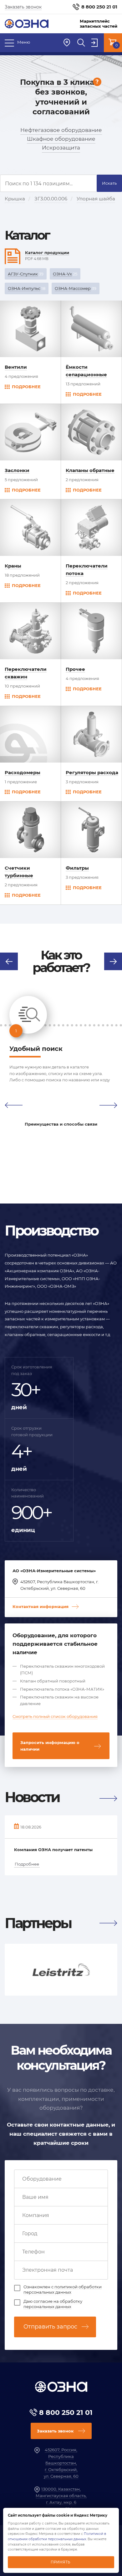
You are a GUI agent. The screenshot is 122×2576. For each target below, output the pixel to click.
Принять (60, 2562)
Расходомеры (23, 772)
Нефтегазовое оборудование (61, 130)
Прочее (75, 669)
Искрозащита (61, 148)
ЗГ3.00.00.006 (51, 199)
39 (26, 274)
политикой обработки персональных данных (63, 2289)
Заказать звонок (23, 7)
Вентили (16, 367)
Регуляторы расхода (92, 772)
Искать (109, 183)
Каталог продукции (47, 253)
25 (65, 274)
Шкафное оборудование (61, 139)
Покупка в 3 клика (57, 82)
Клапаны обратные (90, 470)
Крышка (15, 199)
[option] (61, 1040)
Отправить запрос (50, 2327)
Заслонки (17, 470)
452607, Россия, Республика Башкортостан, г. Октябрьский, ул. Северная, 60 (61, 2463)
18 (27, 288)
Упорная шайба (96, 199)
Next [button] (113, 961)
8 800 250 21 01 (99, 7)
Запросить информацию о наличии (50, 1746)
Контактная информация (41, 1606)
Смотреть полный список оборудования (55, 1716)
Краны (13, 566)
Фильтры (77, 868)
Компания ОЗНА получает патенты (53, 1850)
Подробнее (26, 387)
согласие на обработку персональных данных (53, 2304)
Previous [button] (9, 961)
